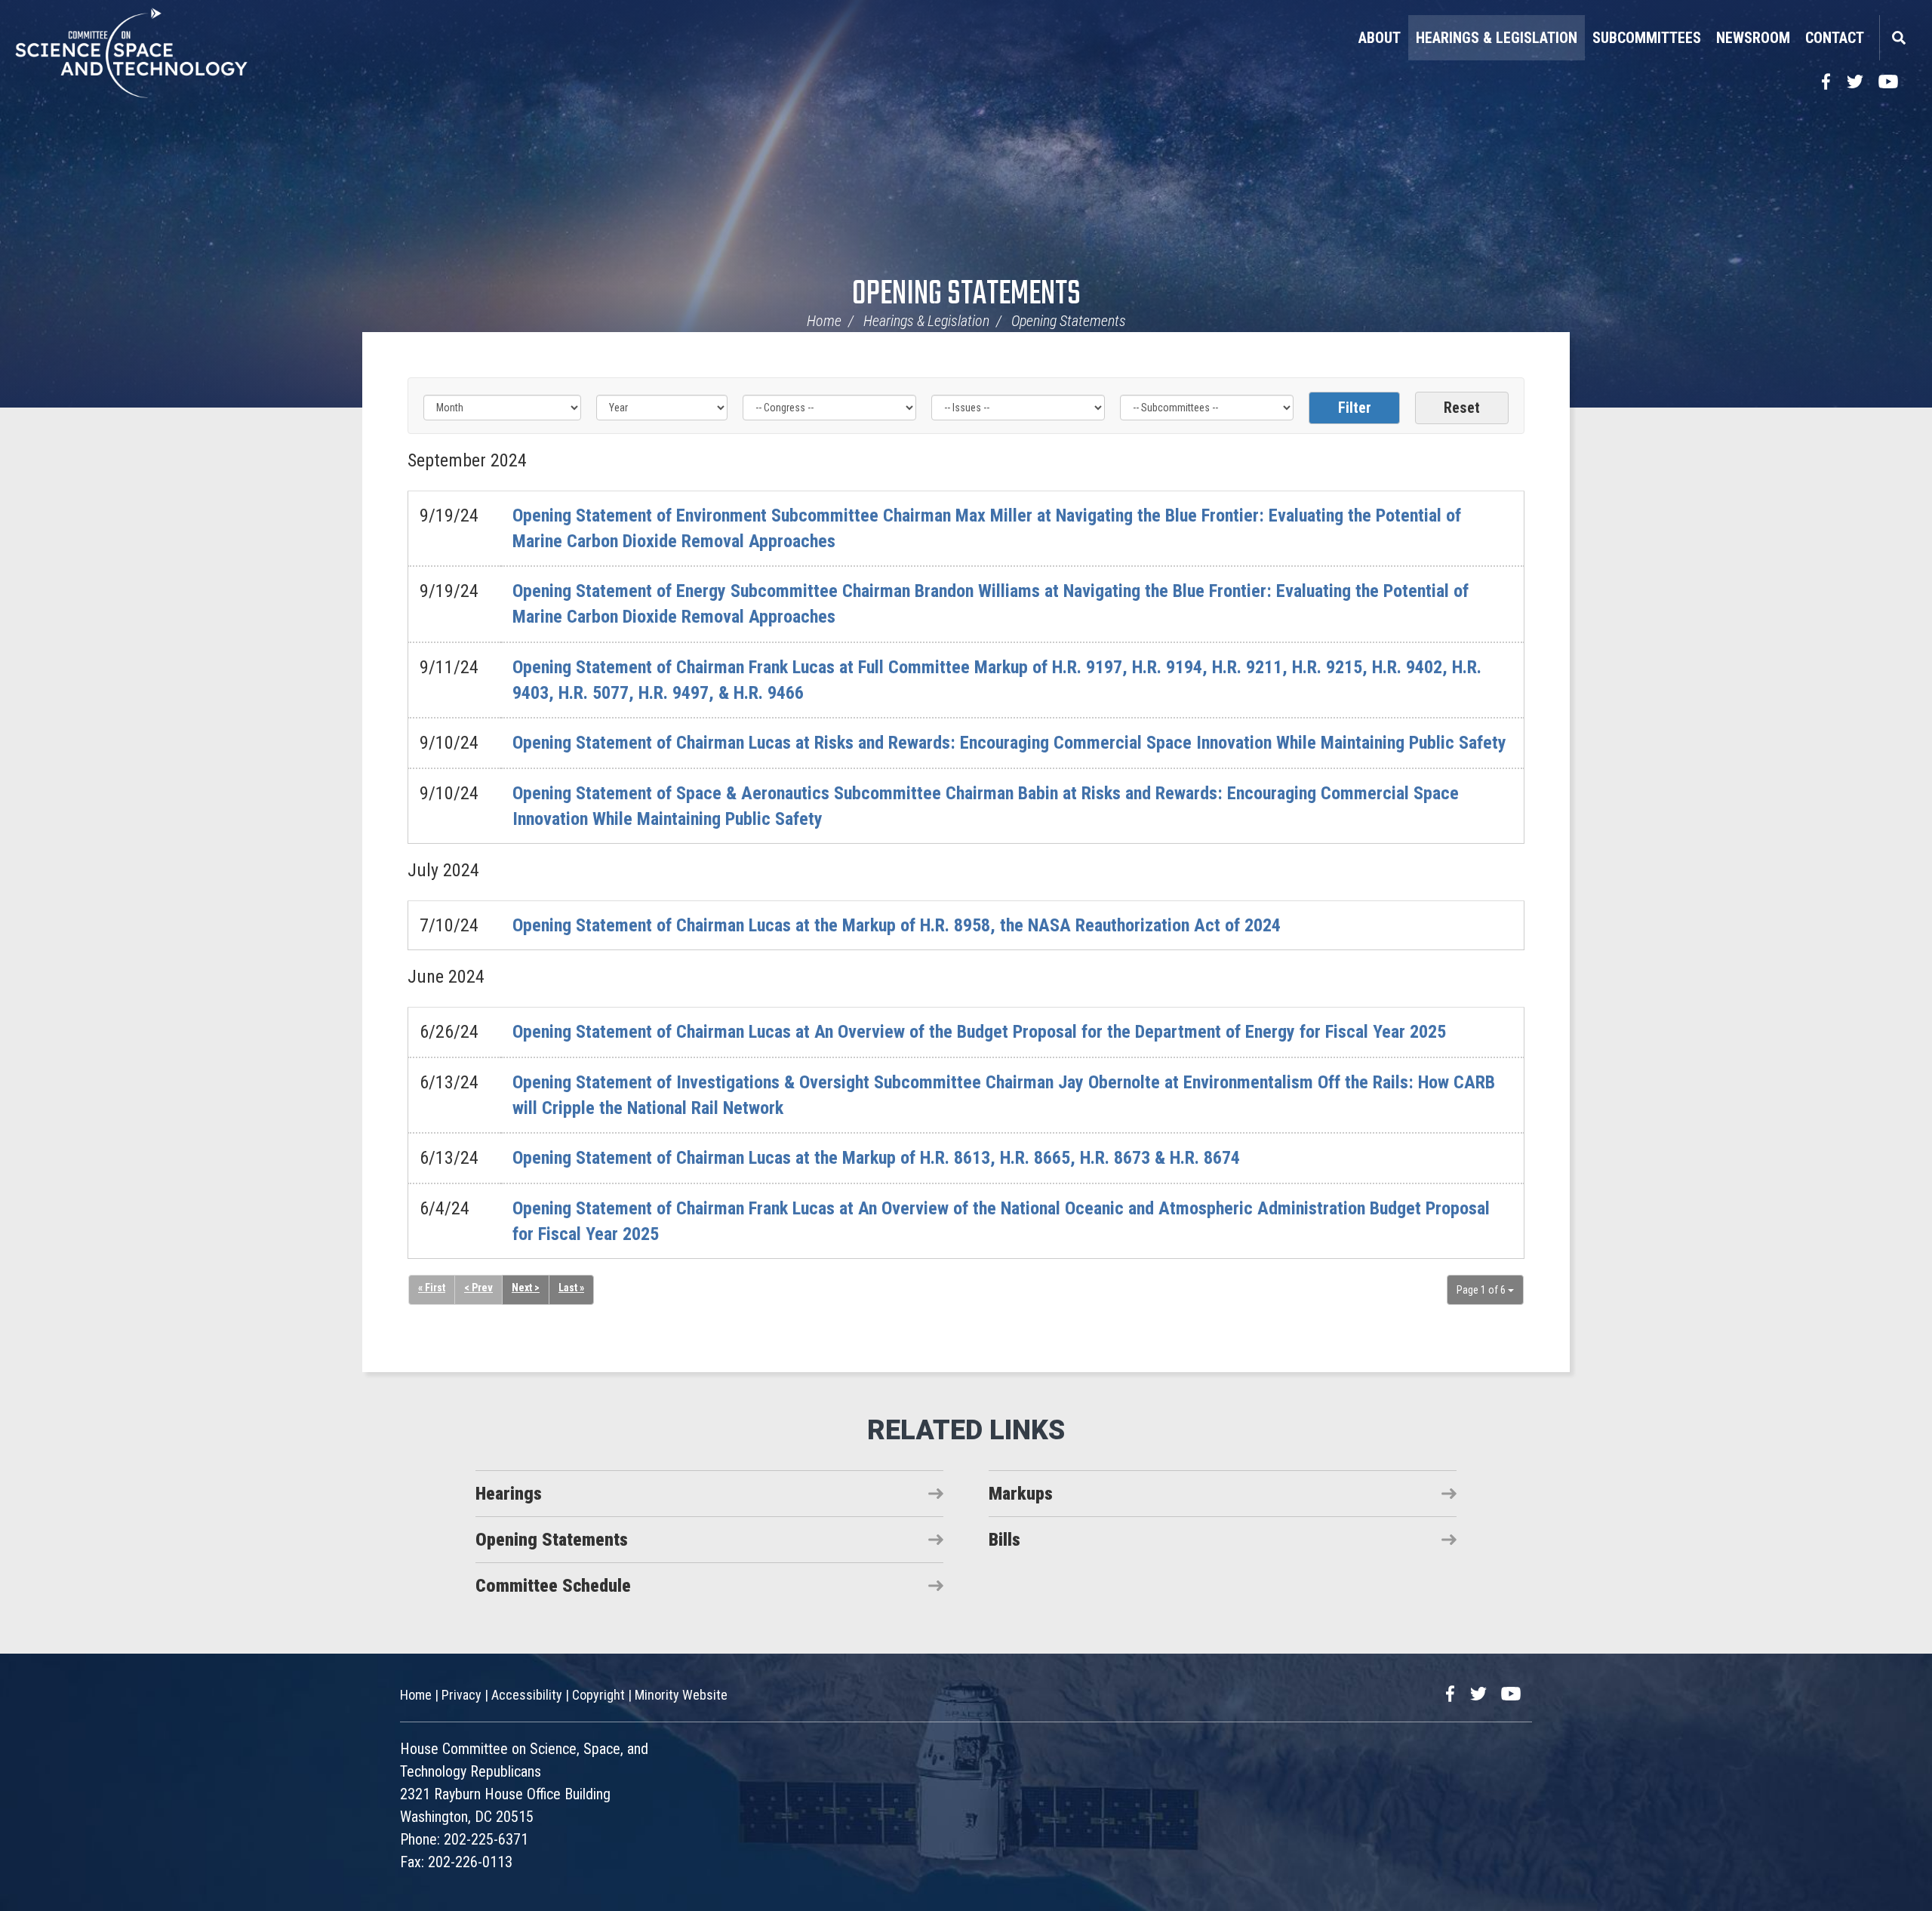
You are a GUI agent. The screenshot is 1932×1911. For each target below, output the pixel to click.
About (1380, 38)
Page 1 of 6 (1482, 1290)
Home (824, 321)
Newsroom (1753, 38)
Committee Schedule (553, 1586)
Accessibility (527, 1695)
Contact (1835, 38)
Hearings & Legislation (1497, 38)
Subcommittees (1647, 38)
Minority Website (681, 1695)
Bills (1004, 1540)
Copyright (598, 1695)
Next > (526, 1288)
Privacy (461, 1695)
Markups (1021, 1494)
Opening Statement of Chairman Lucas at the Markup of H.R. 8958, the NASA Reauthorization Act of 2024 (897, 925)
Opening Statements (966, 295)
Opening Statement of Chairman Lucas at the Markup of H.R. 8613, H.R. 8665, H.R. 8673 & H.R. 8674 (876, 1158)
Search (1898, 38)
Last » (571, 1288)
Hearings (509, 1494)
